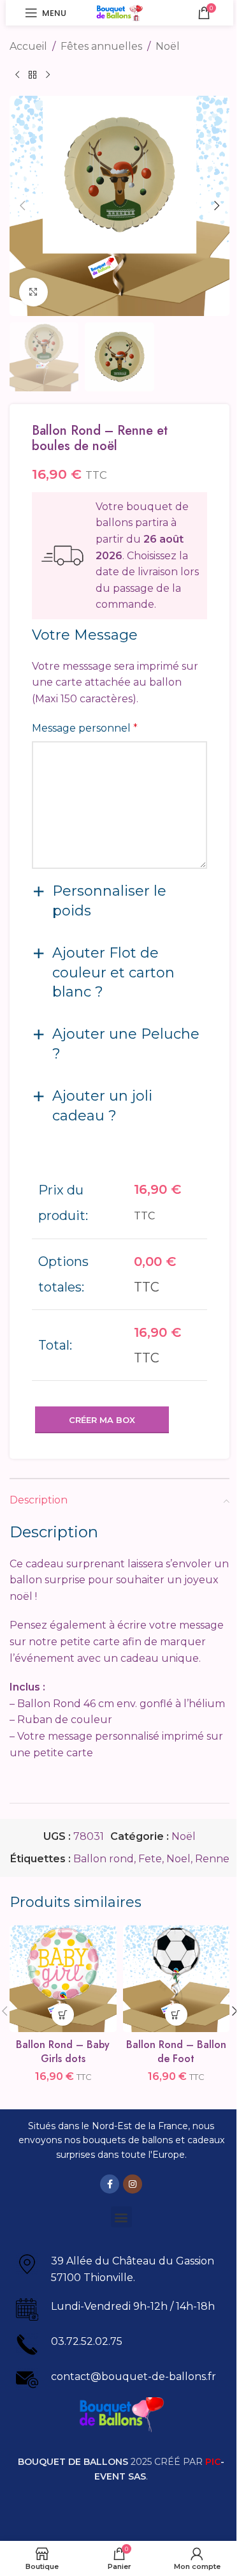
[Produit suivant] (48, 75)
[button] (22, 206)
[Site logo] (119, 12)
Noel (178, 1859)
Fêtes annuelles (101, 46)
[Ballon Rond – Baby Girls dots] (63, 1979)
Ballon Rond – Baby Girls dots (63, 2052)
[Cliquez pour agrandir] (33, 292)
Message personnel (85, 728)
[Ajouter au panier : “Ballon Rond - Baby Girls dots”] (63, 2015)
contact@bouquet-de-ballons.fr (134, 2376)
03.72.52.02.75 (87, 2341)
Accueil (28, 46)
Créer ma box (102, 1420)
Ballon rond (104, 1859)
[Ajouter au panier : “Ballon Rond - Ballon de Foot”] (176, 2015)
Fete (150, 1859)
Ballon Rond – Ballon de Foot (176, 2052)
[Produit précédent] (17, 75)
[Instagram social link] (133, 2184)
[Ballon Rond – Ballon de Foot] (177, 1979)
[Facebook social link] (110, 2184)
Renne (212, 1859)
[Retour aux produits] (33, 75)
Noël (168, 46)
